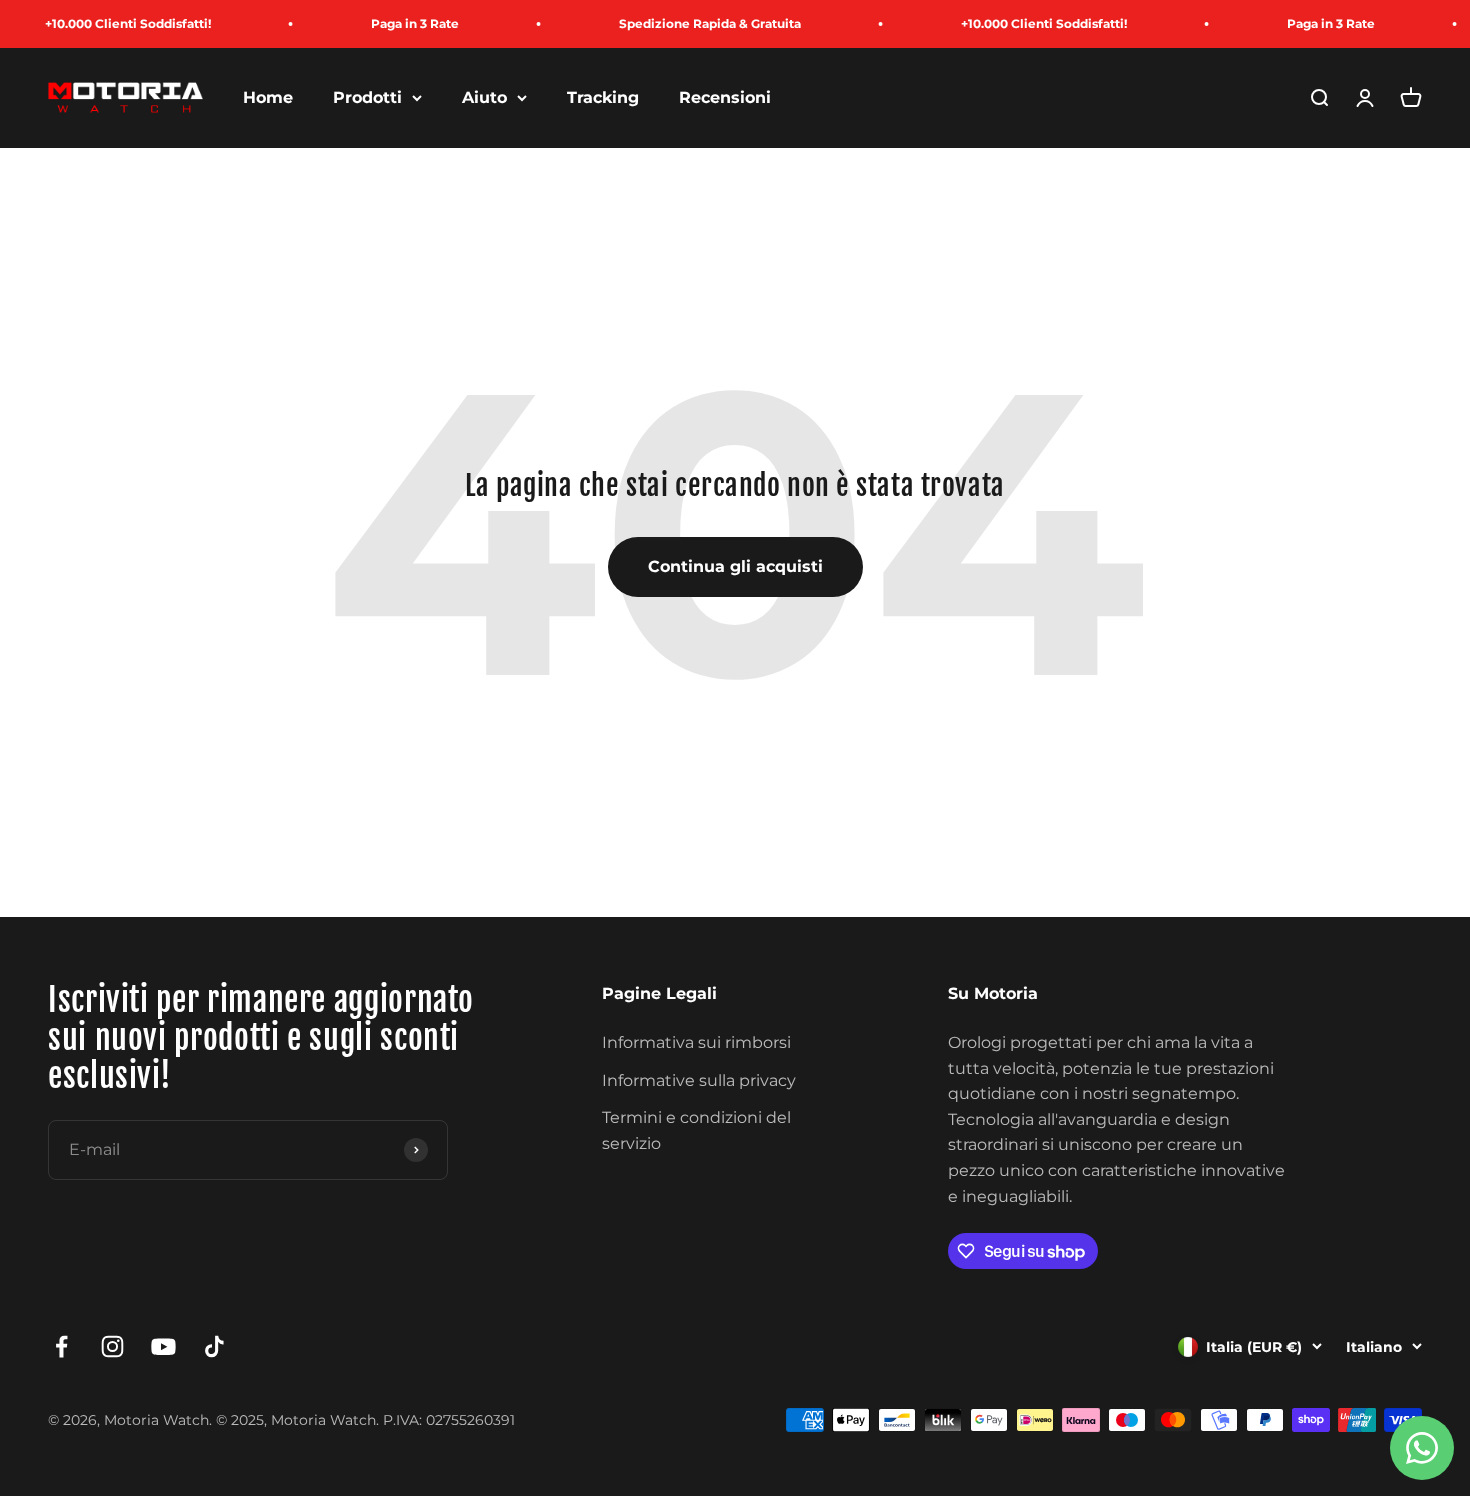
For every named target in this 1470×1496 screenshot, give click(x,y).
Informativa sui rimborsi (696, 1042)
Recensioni (725, 97)
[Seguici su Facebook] (61, 1346)
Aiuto (484, 97)
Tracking (603, 97)
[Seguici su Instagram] (112, 1346)
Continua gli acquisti (735, 566)
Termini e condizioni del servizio (696, 1130)
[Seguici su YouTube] (163, 1346)
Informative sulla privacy (699, 1080)
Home (268, 97)
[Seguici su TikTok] (214, 1346)
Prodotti (367, 97)
